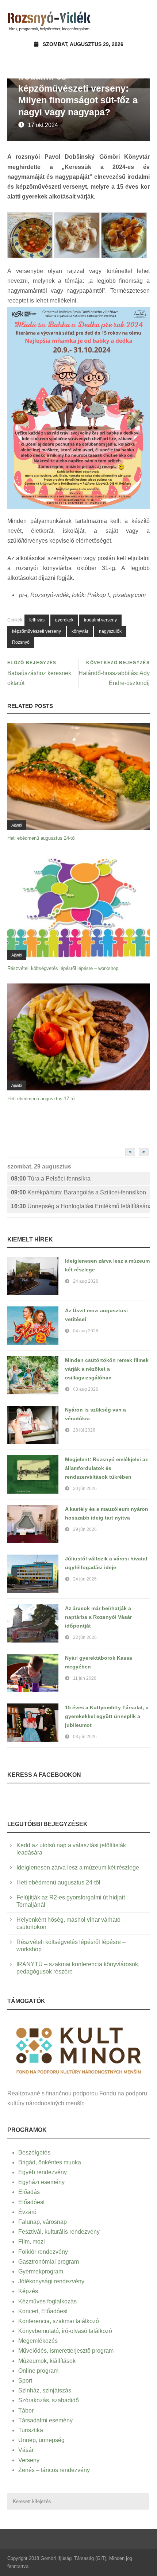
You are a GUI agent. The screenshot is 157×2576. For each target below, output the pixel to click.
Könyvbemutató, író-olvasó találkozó (65, 2331)
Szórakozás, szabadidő (49, 2400)
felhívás (37, 620)
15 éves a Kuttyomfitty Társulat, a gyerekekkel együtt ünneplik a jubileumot (107, 1716)
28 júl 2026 (84, 1430)
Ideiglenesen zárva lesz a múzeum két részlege (78, 1867)
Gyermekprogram (41, 2271)
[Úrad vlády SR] (78, 2049)
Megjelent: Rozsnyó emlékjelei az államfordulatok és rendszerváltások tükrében (106, 1468)
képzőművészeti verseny (37, 631)
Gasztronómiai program (49, 2262)
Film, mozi (32, 2242)
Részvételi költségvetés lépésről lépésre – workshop (63, 968)
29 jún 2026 (85, 1529)
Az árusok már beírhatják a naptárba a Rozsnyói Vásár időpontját (98, 1617)
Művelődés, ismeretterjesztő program (66, 2351)
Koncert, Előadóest (43, 2311)
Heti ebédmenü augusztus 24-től (41, 838)
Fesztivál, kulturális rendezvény (59, 2232)
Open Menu (142, 20)
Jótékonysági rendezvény (51, 2281)
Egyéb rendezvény (43, 2172)
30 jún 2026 (85, 1489)
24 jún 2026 (85, 1579)
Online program (38, 2371)
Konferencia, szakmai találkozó (59, 2321)
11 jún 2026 (85, 1678)
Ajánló (17, 825)
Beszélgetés (34, 2153)
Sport (25, 2381)
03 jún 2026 (85, 1737)
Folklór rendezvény (43, 2252)
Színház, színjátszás (45, 2390)
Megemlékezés (38, 2341)
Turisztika (31, 2430)
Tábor (26, 2411)
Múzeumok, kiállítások (47, 2361)
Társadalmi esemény (45, 2420)
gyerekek (64, 620)
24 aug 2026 (86, 1281)
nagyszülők (110, 631)
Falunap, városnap (43, 2222)
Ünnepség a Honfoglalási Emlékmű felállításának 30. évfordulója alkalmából (80, 1206)
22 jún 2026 (85, 1637)
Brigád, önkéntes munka (50, 2162)
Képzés (28, 2291)
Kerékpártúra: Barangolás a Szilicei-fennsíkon (78, 1192)
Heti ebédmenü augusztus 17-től (41, 1099)
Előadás (29, 2192)
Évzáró (27, 2212)
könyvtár (80, 631)
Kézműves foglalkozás (47, 2301)
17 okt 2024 (43, 125)
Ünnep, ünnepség (41, 2440)
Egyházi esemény (41, 2182)
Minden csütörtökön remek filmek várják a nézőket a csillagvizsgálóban (107, 1369)
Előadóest (31, 2202)
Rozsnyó (21, 642)
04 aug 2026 (86, 1331)
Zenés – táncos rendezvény (54, 2470)
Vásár (26, 2450)
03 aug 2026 (86, 1389)
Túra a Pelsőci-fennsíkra (51, 1179)
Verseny (29, 2460)
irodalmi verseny (100, 620)
